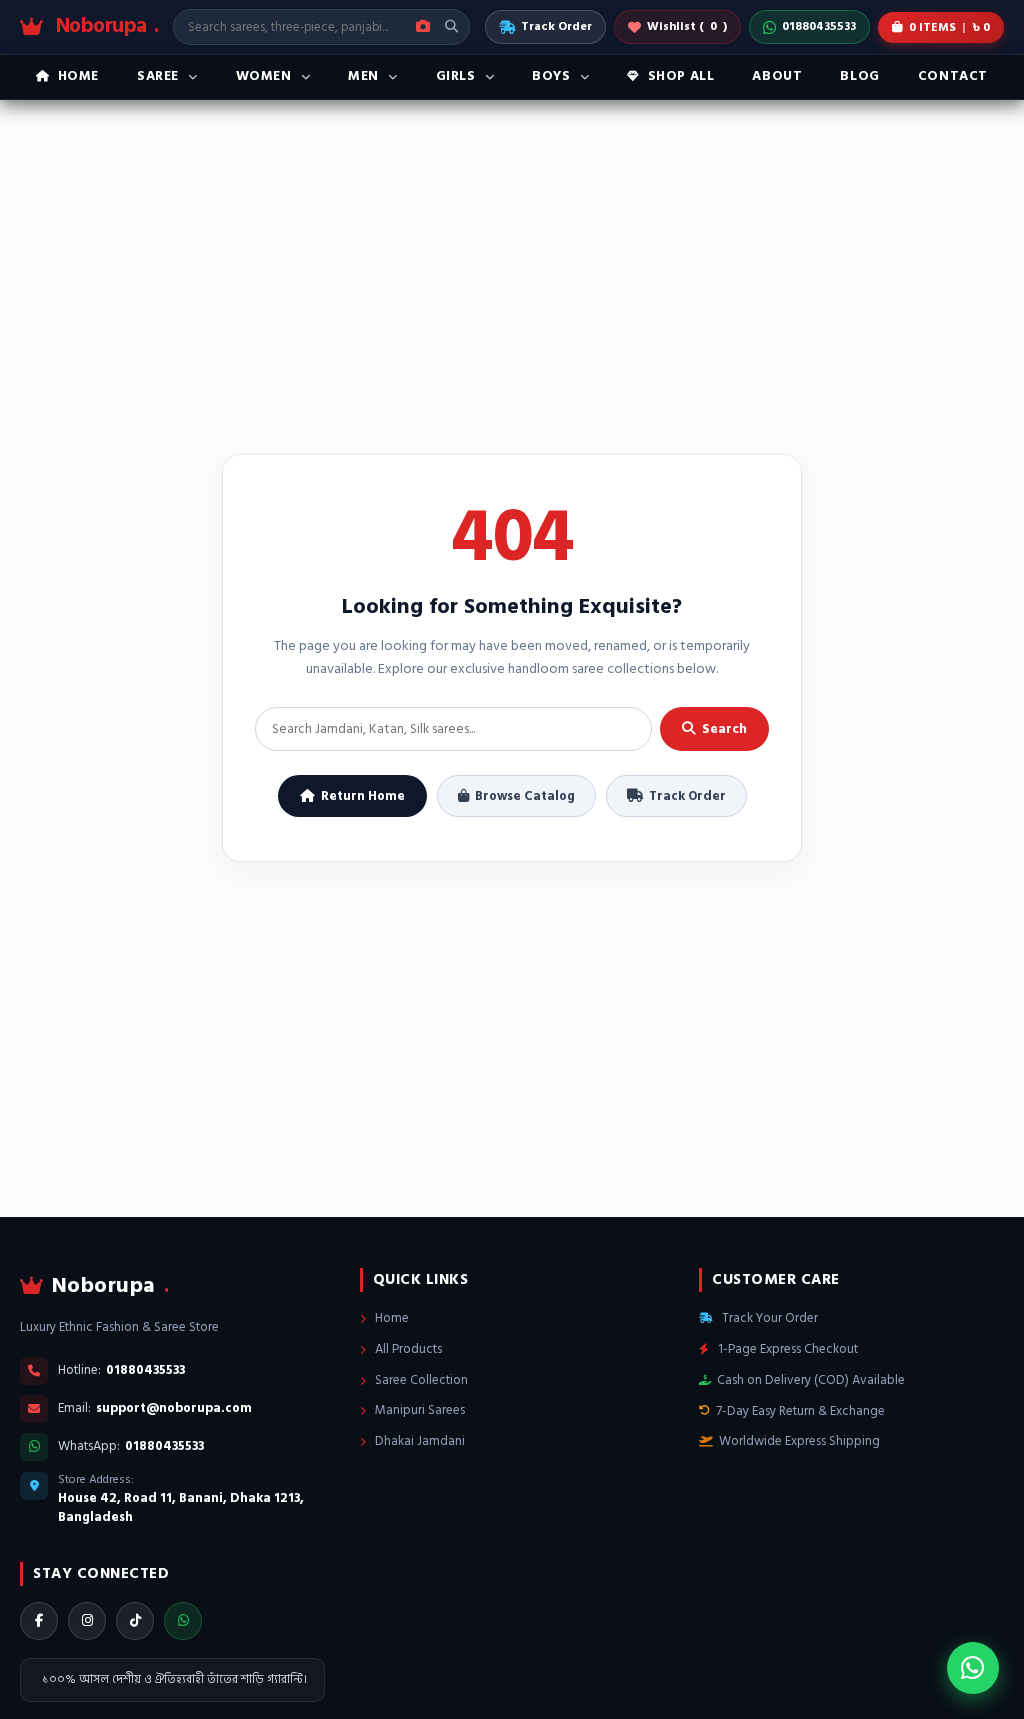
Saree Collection (420, 1380)
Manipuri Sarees (418, 1410)
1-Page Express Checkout (786, 1349)
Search (724, 729)
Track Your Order (768, 1318)
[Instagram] (87, 1621)
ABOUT (777, 76)
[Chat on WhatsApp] (973, 1668)
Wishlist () (687, 26)
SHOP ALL (681, 76)
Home (390, 1318)
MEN (363, 76)
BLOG (859, 76)
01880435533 (819, 26)
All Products (407, 1349)
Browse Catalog (525, 796)
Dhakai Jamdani (418, 1441)
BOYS (551, 76)
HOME (78, 76)
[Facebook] (39, 1621)
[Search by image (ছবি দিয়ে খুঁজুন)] (423, 27)
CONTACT (953, 76)
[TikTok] (135, 1621)
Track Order (556, 26)
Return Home (363, 796)
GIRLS (456, 76)
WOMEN (264, 76)
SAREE (158, 76)
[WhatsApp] (183, 1621)
